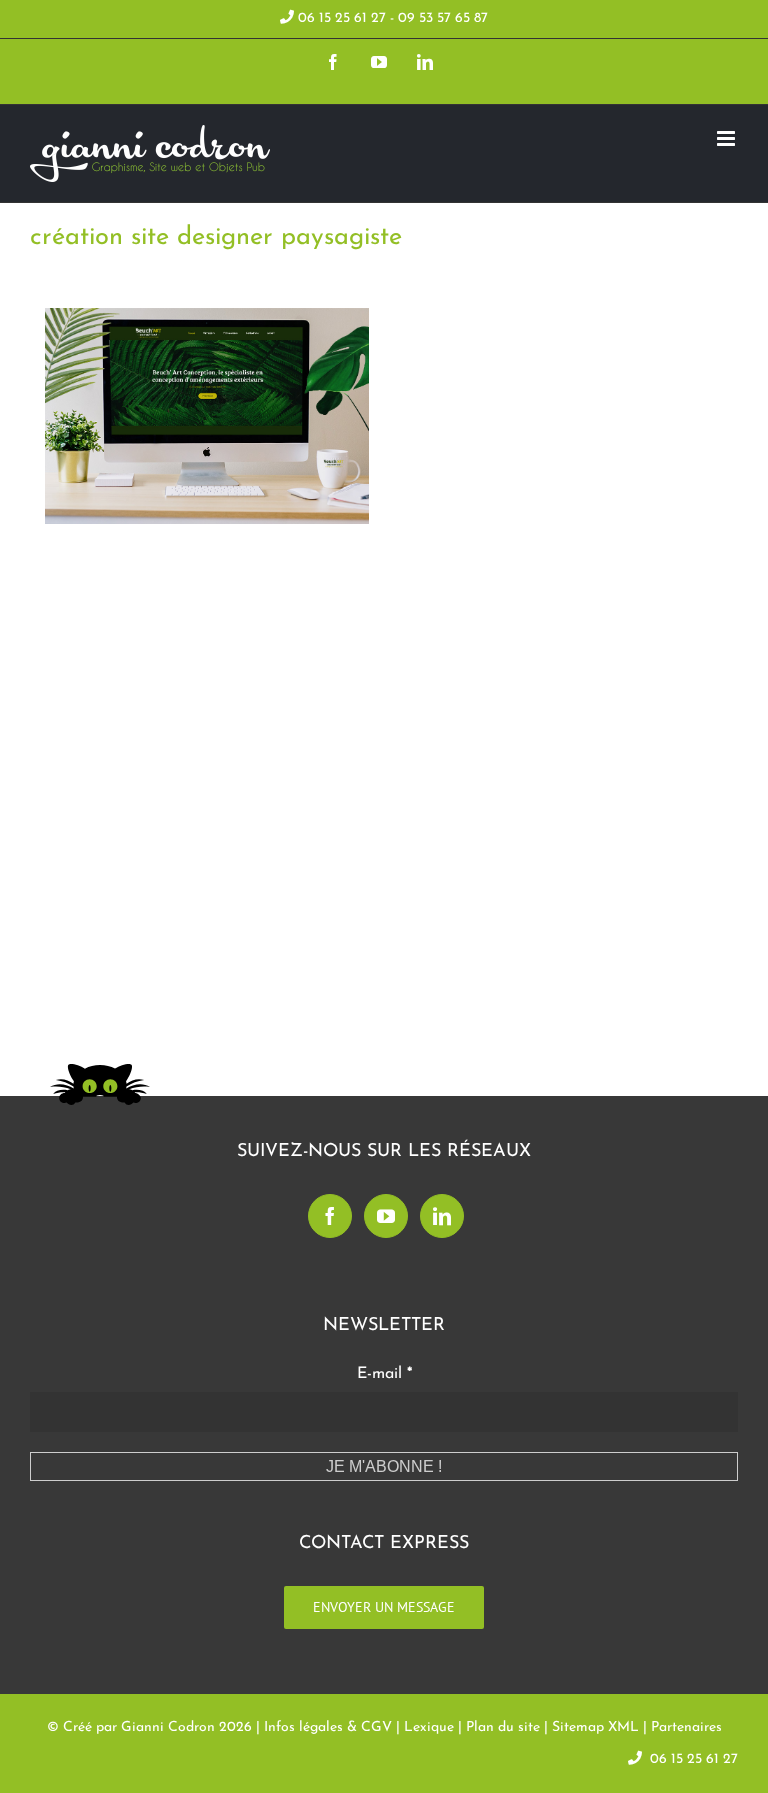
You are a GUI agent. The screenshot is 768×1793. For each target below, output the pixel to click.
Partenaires (686, 1727)
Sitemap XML (595, 1727)
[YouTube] (386, 1216)
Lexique (429, 1727)
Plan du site (503, 1727)
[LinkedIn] (442, 1216)
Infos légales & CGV (328, 1727)
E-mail (384, 1374)
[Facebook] (330, 1216)
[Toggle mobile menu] (727, 138)
